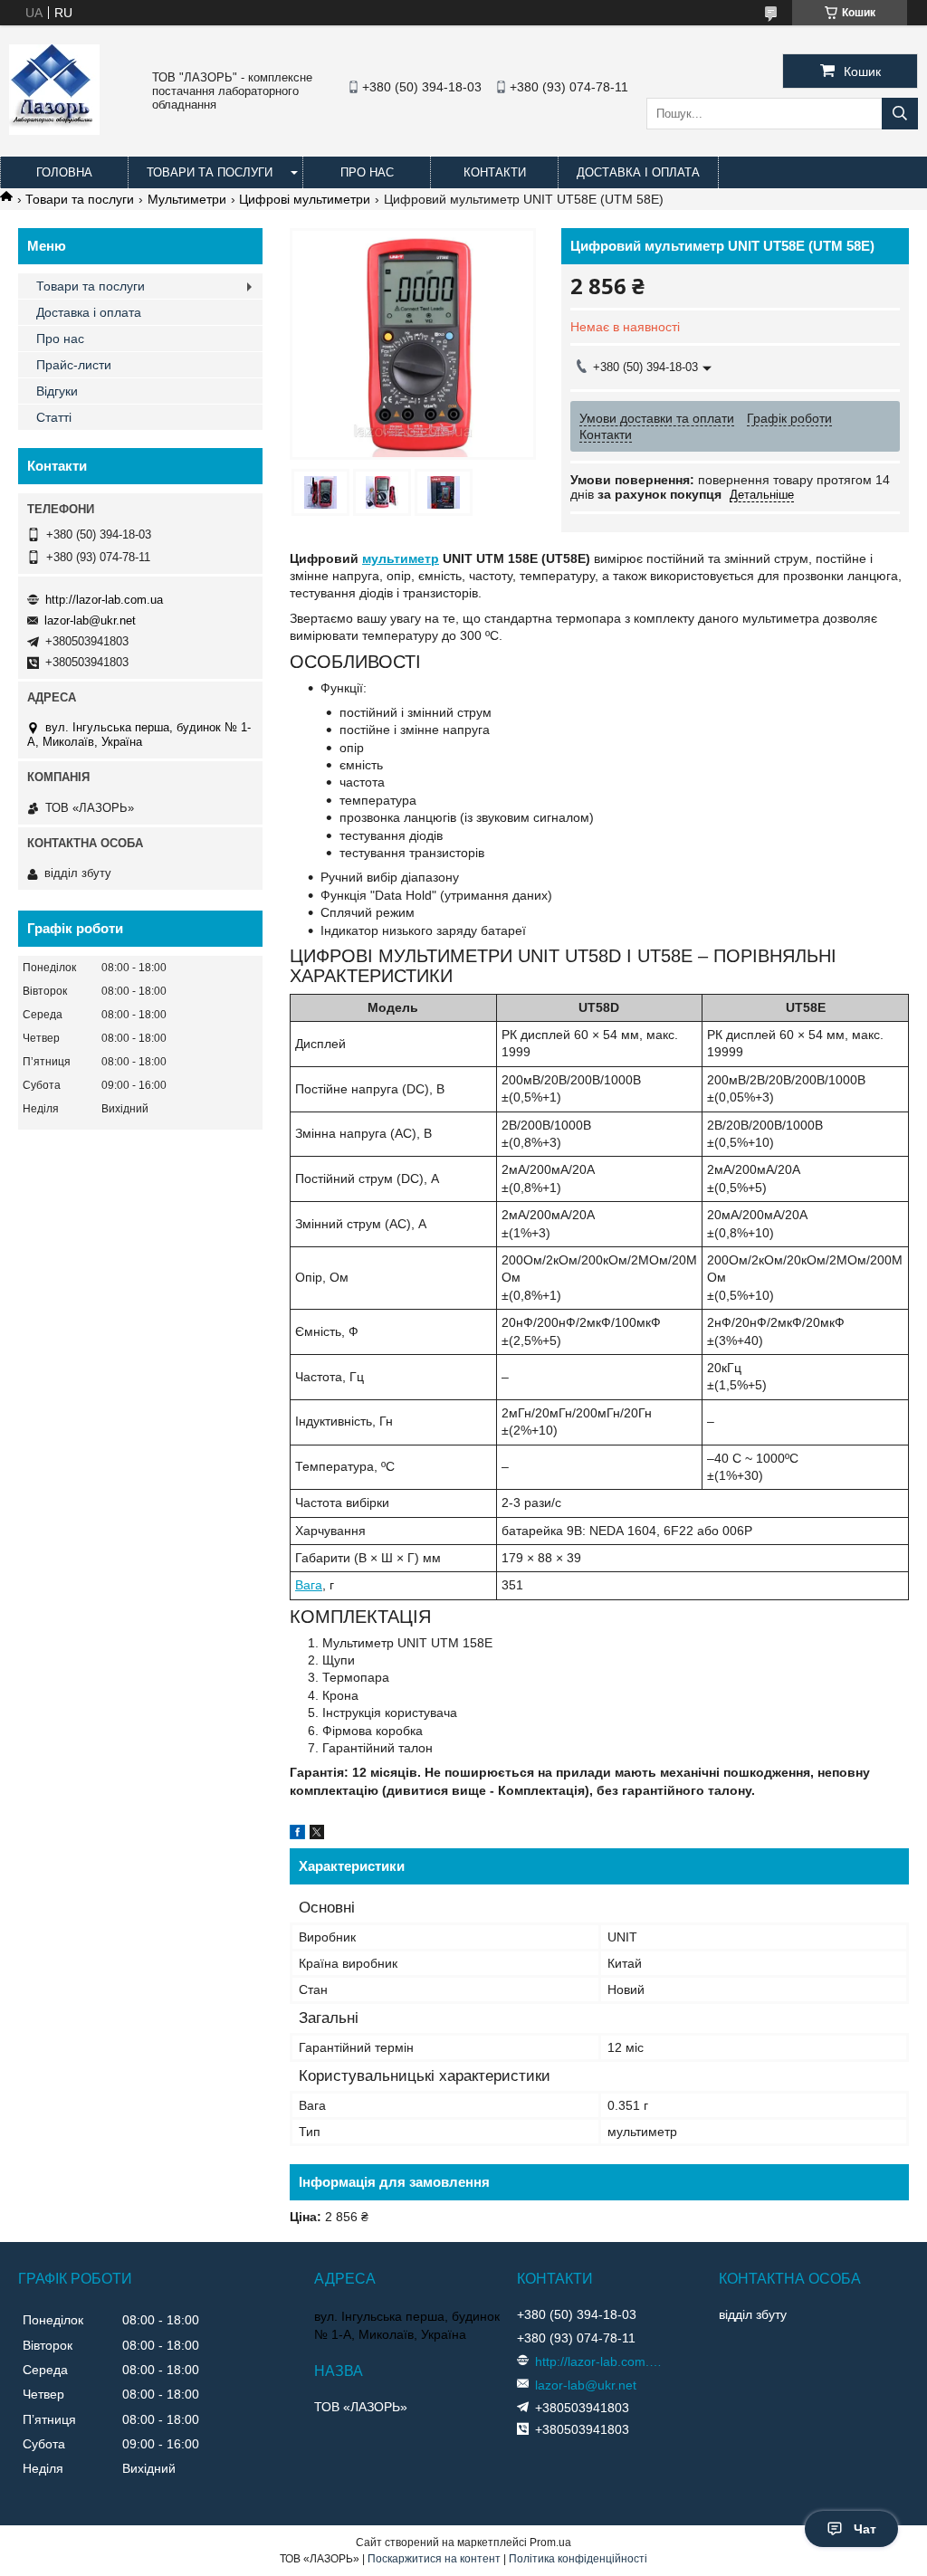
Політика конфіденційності (578, 2559)
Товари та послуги (210, 172)
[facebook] (297, 1835)
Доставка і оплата (638, 172)
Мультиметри (187, 199)
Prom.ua (550, 2543)
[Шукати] (900, 114)
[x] (317, 1835)
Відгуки (57, 391)
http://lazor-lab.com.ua (104, 600)
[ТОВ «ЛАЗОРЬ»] (54, 130)
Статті (54, 417)
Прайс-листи (74, 365)
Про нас (367, 172)
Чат (865, 2529)
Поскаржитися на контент (434, 2559)
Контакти (495, 172)
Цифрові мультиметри (305, 199)
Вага (309, 1585)
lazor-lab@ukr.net (90, 620)
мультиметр (401, 558)
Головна (64, 172)
